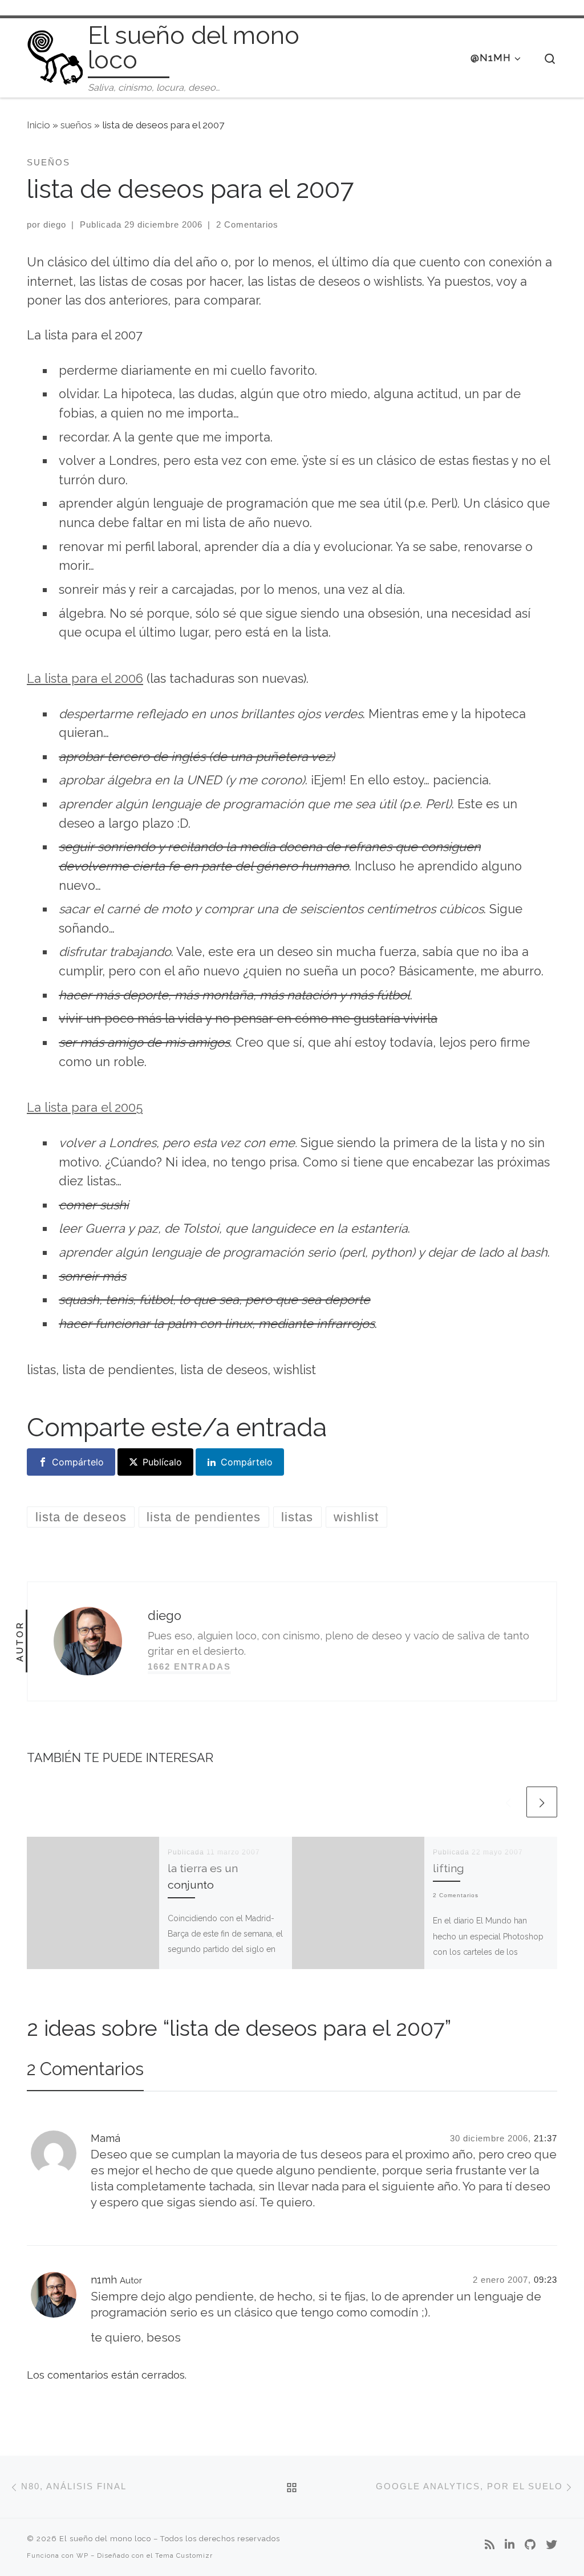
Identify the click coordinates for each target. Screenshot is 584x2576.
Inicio (38, 125)
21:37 (546, 2138)
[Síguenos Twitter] (551, 2545)
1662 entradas (189, 1666)
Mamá (106, 2138)
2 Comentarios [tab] (85, 2069)
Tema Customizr (184, 2555)
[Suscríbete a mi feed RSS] (490, 2545)
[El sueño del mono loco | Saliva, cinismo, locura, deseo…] (55, 56)
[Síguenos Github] (530, 2545)
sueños (76, 125)
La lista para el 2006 (85, 679)
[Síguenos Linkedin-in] (510, 2545)
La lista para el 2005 (85, 1107)
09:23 (546, 2280)
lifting (449, 1868)
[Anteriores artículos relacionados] (508, 1802)
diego (55, 224)
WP (82, 2555)
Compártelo (78, 1462)
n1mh (104, 2280)
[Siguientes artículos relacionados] (542, 1802)
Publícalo (162, 1462)
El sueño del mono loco (105, 2539)
